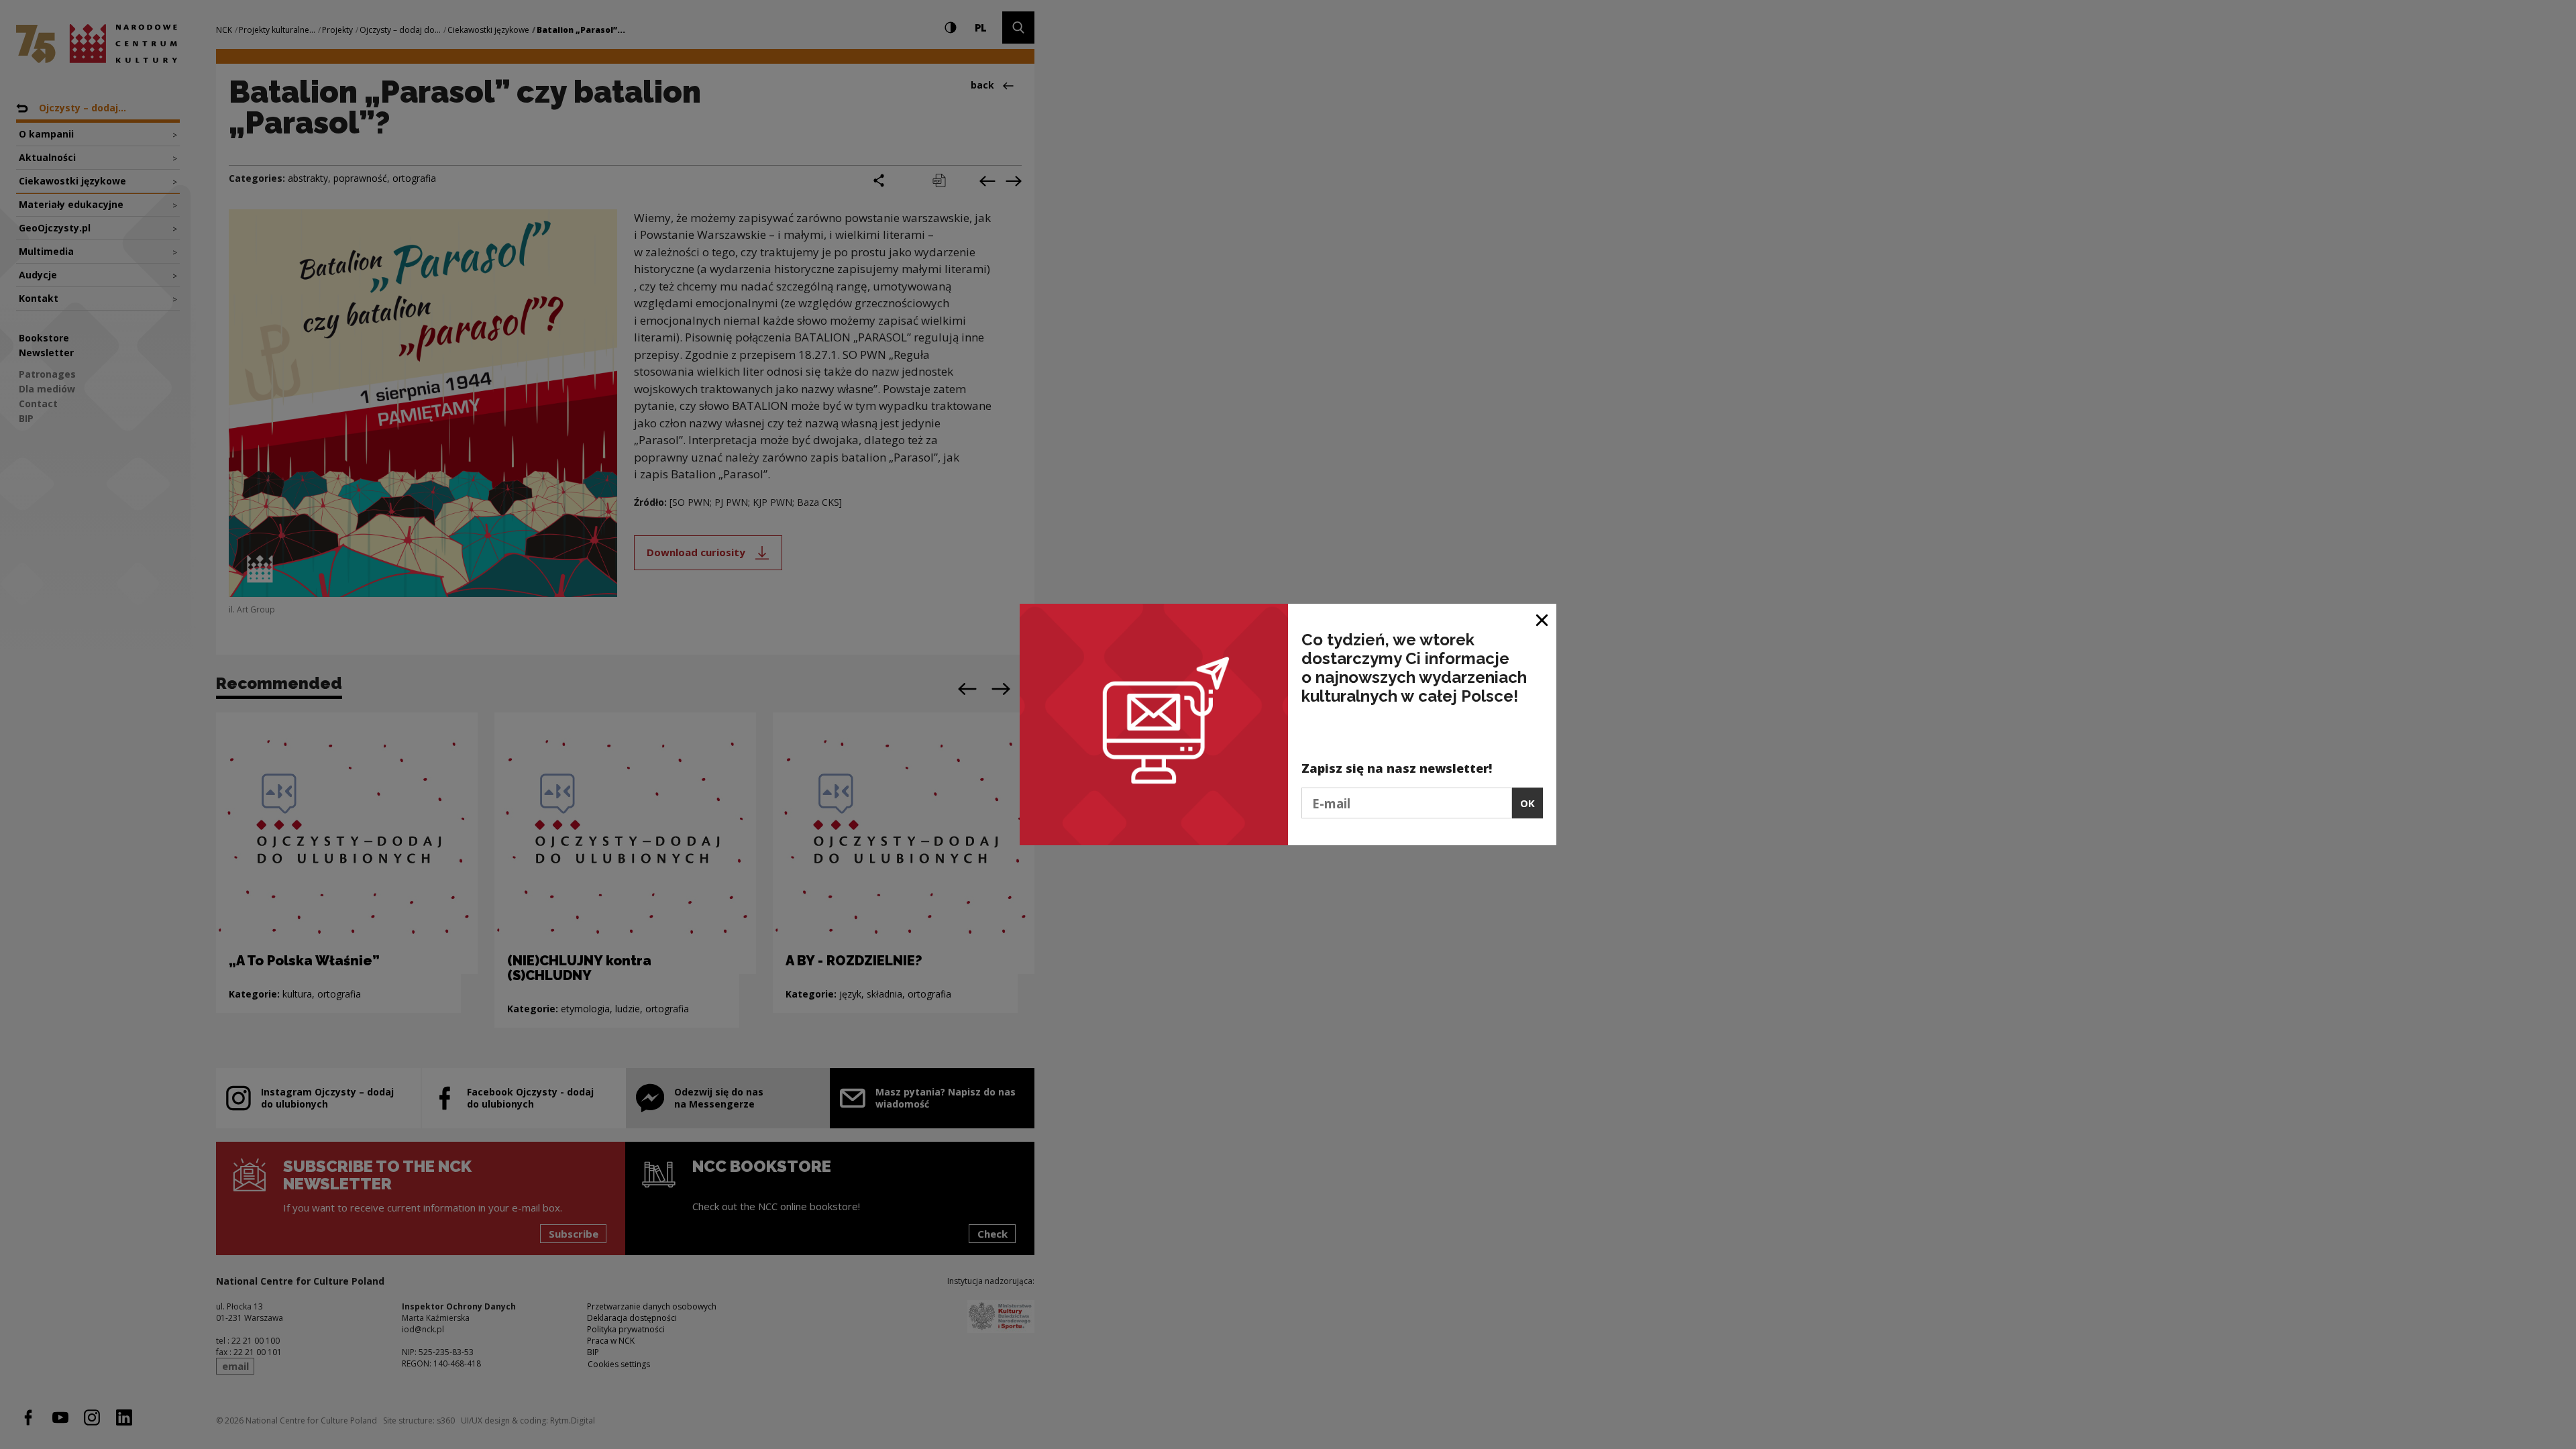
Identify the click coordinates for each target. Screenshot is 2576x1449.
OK (1527, 803)
